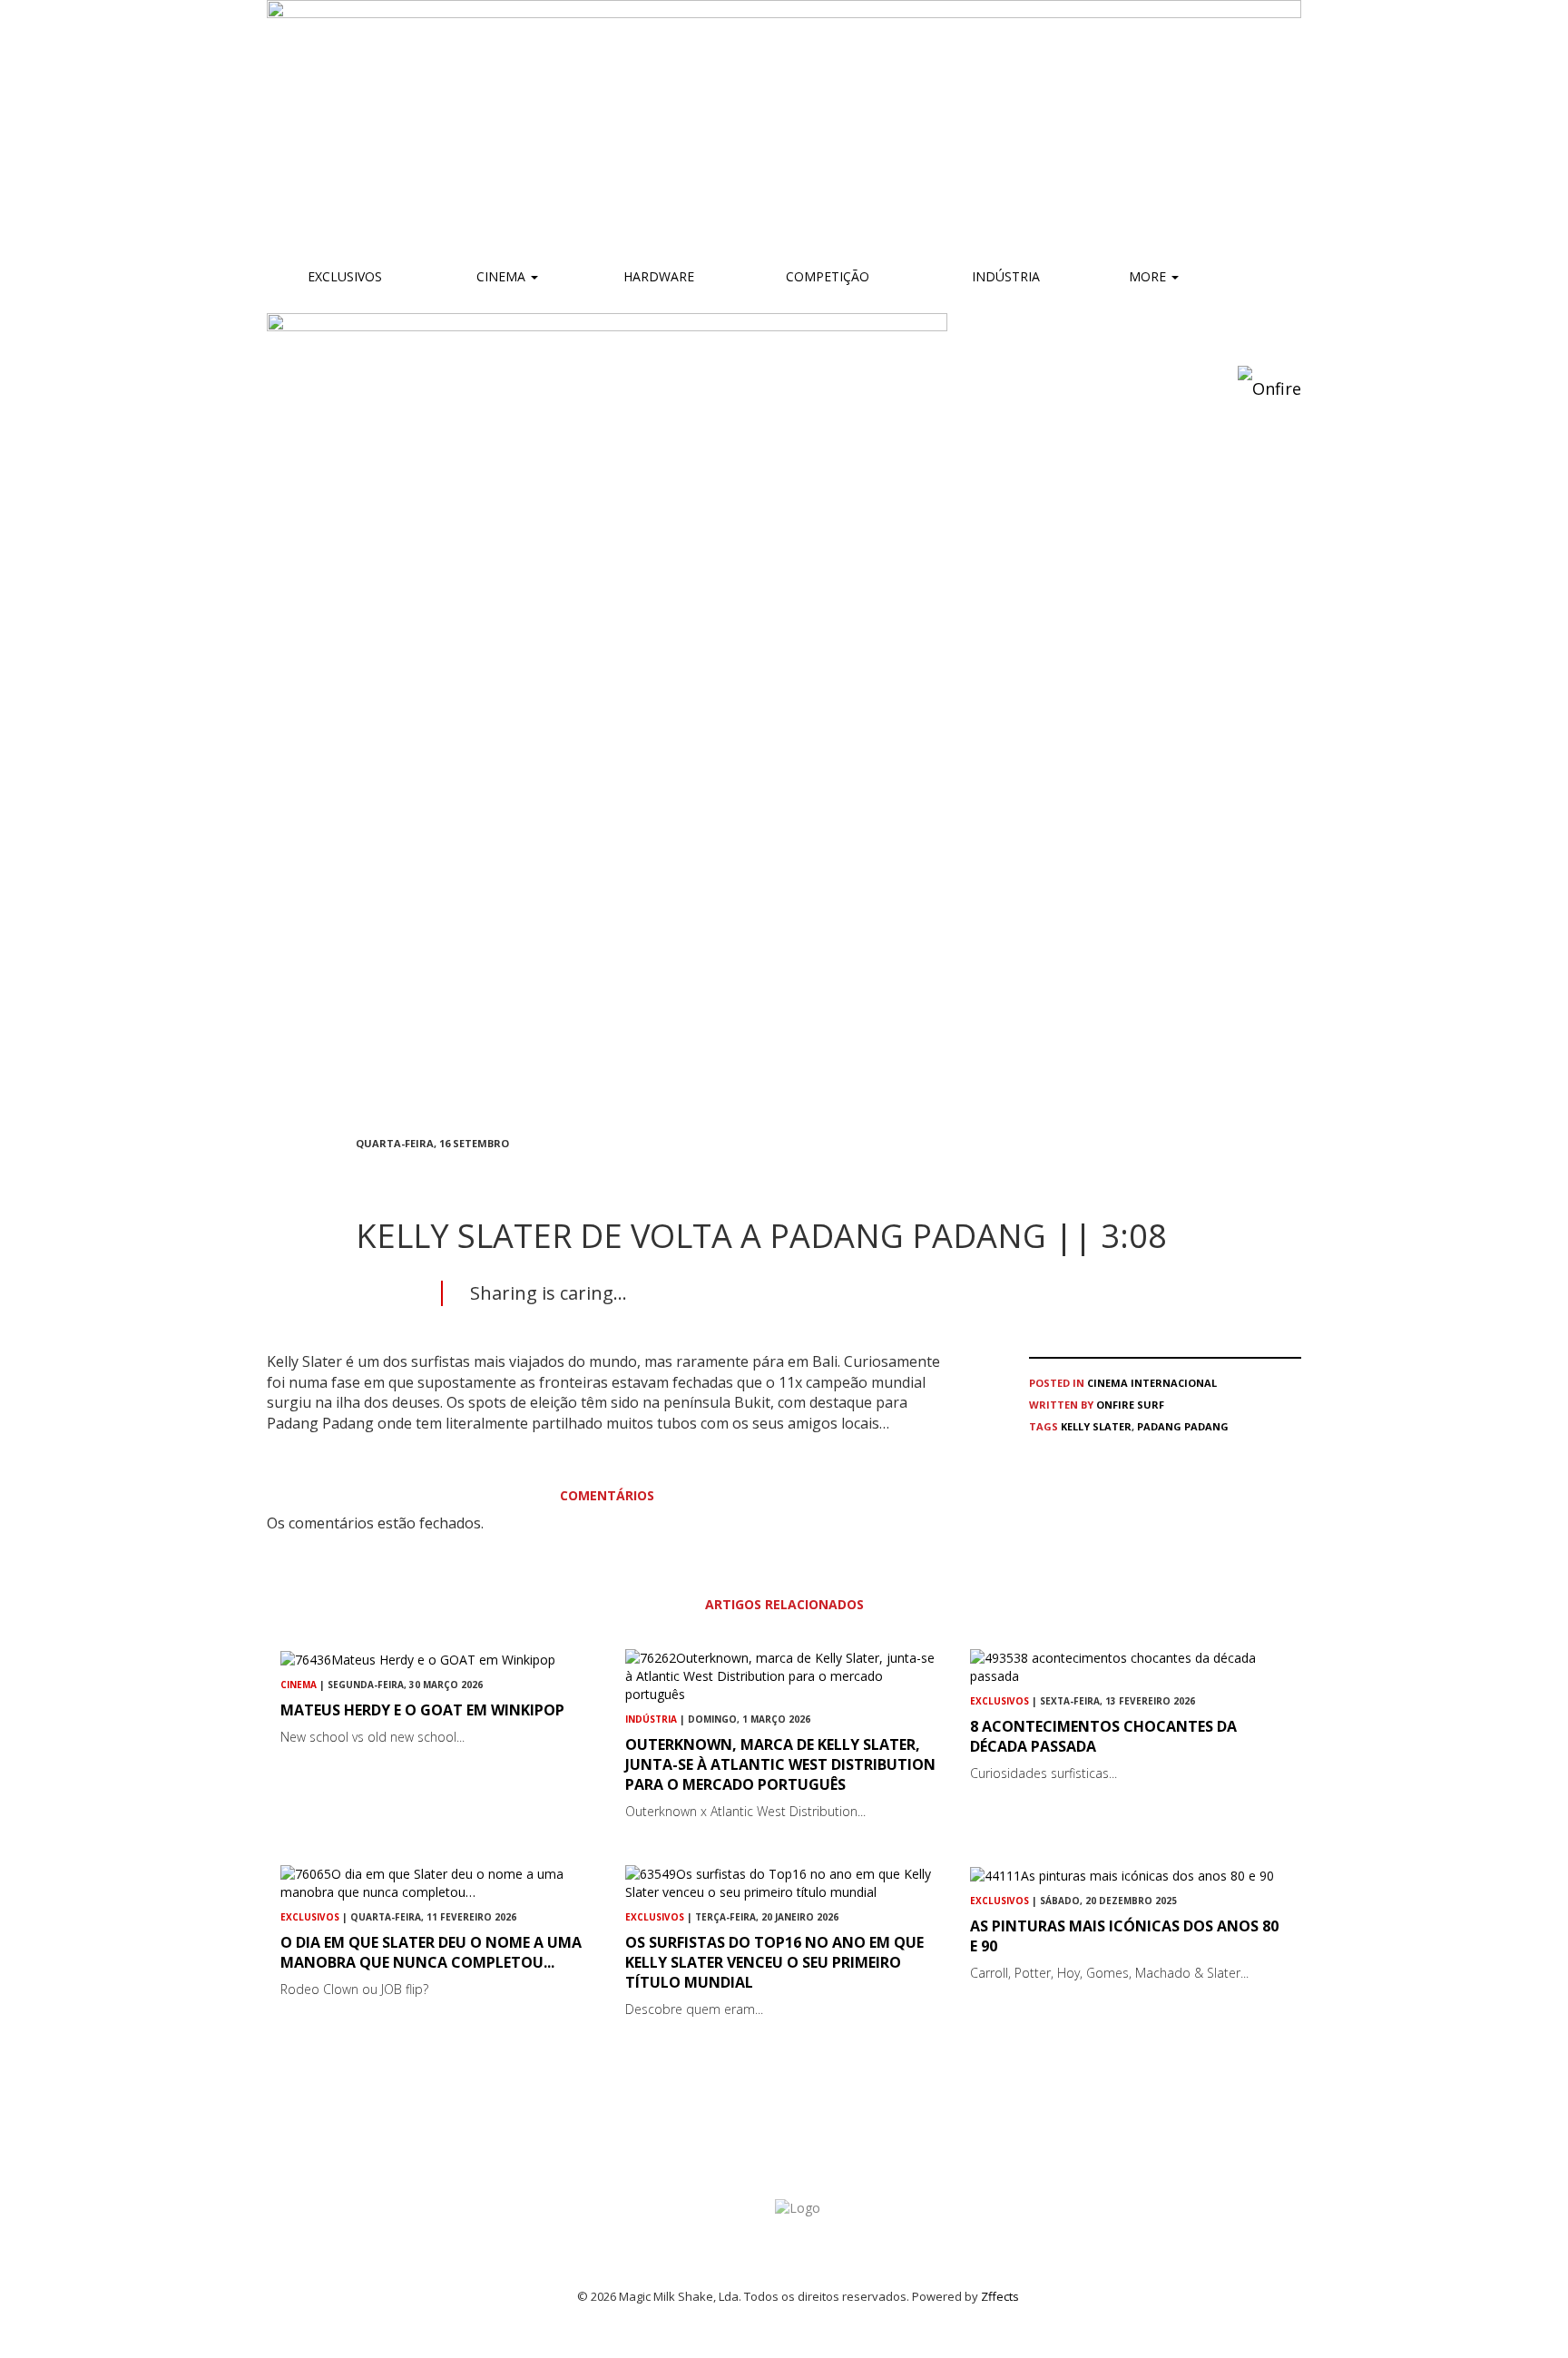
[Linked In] (448, 1176)
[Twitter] (405, 1176)
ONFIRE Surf (1130, 1405)
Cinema (501, 276)
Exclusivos (345, 276)
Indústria (1004, 276)
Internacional (1174, 1383)
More (1149, 276)
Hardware (659, 276)
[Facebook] (361, 1176)
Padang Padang (1183, 1426)
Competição (826, 276)
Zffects (1000, 2296)
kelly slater (1096, 1426)
